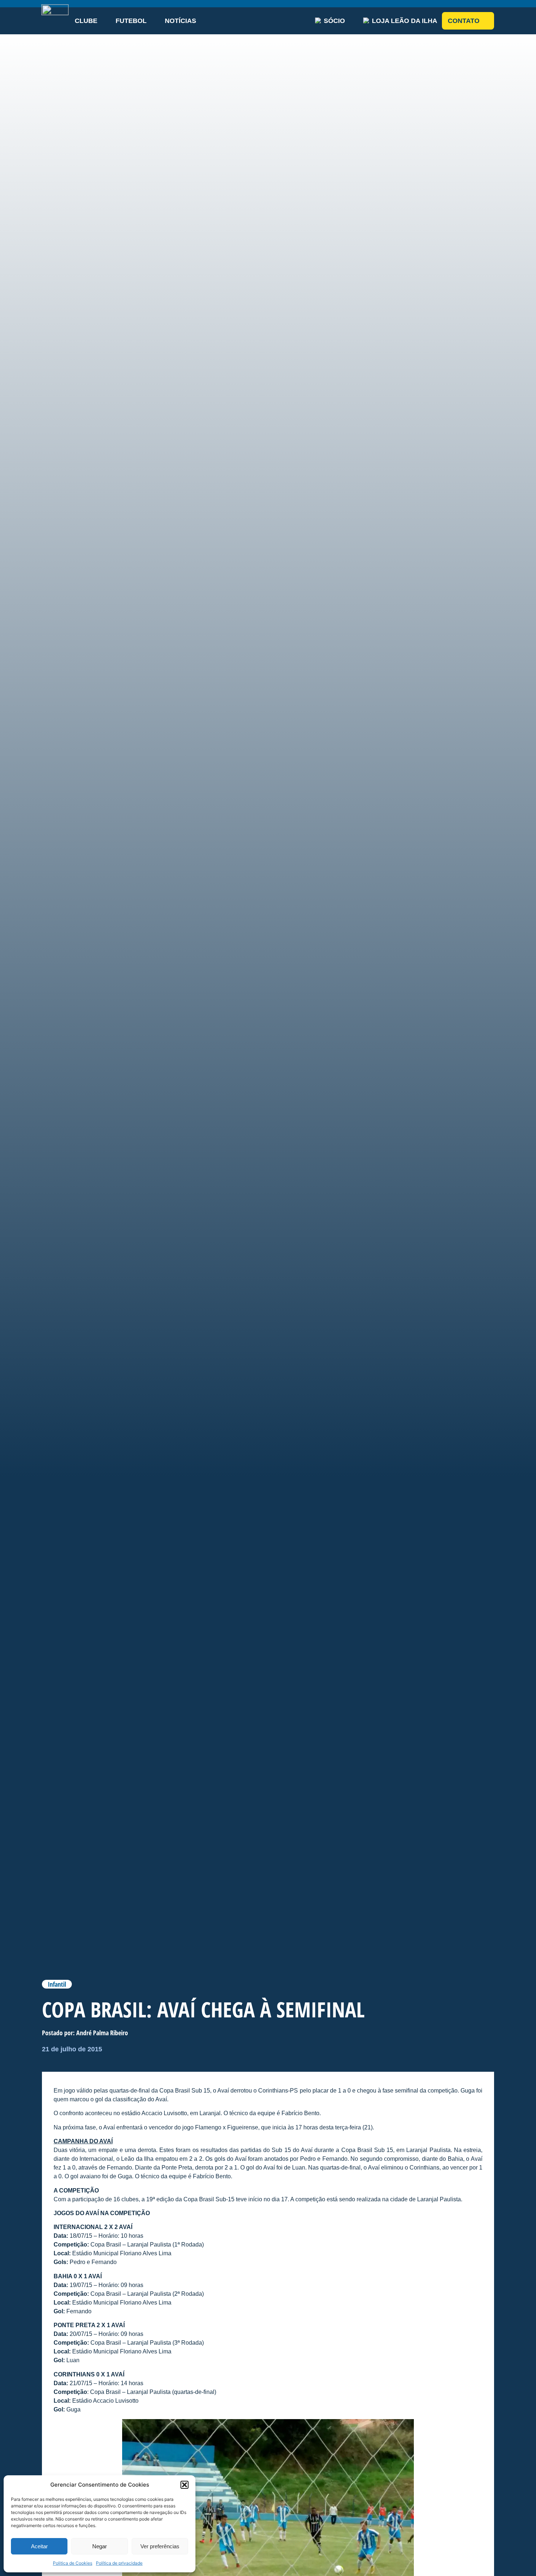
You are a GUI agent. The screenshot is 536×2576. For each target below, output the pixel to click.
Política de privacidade (119, 2563)
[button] (185, 2485)
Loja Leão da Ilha (405, 21)
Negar (100, 2546)
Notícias (180, 21)
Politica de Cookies (73, 2563)
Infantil (57, 1984)
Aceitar (39, 2546)
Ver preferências (160, 2546)
